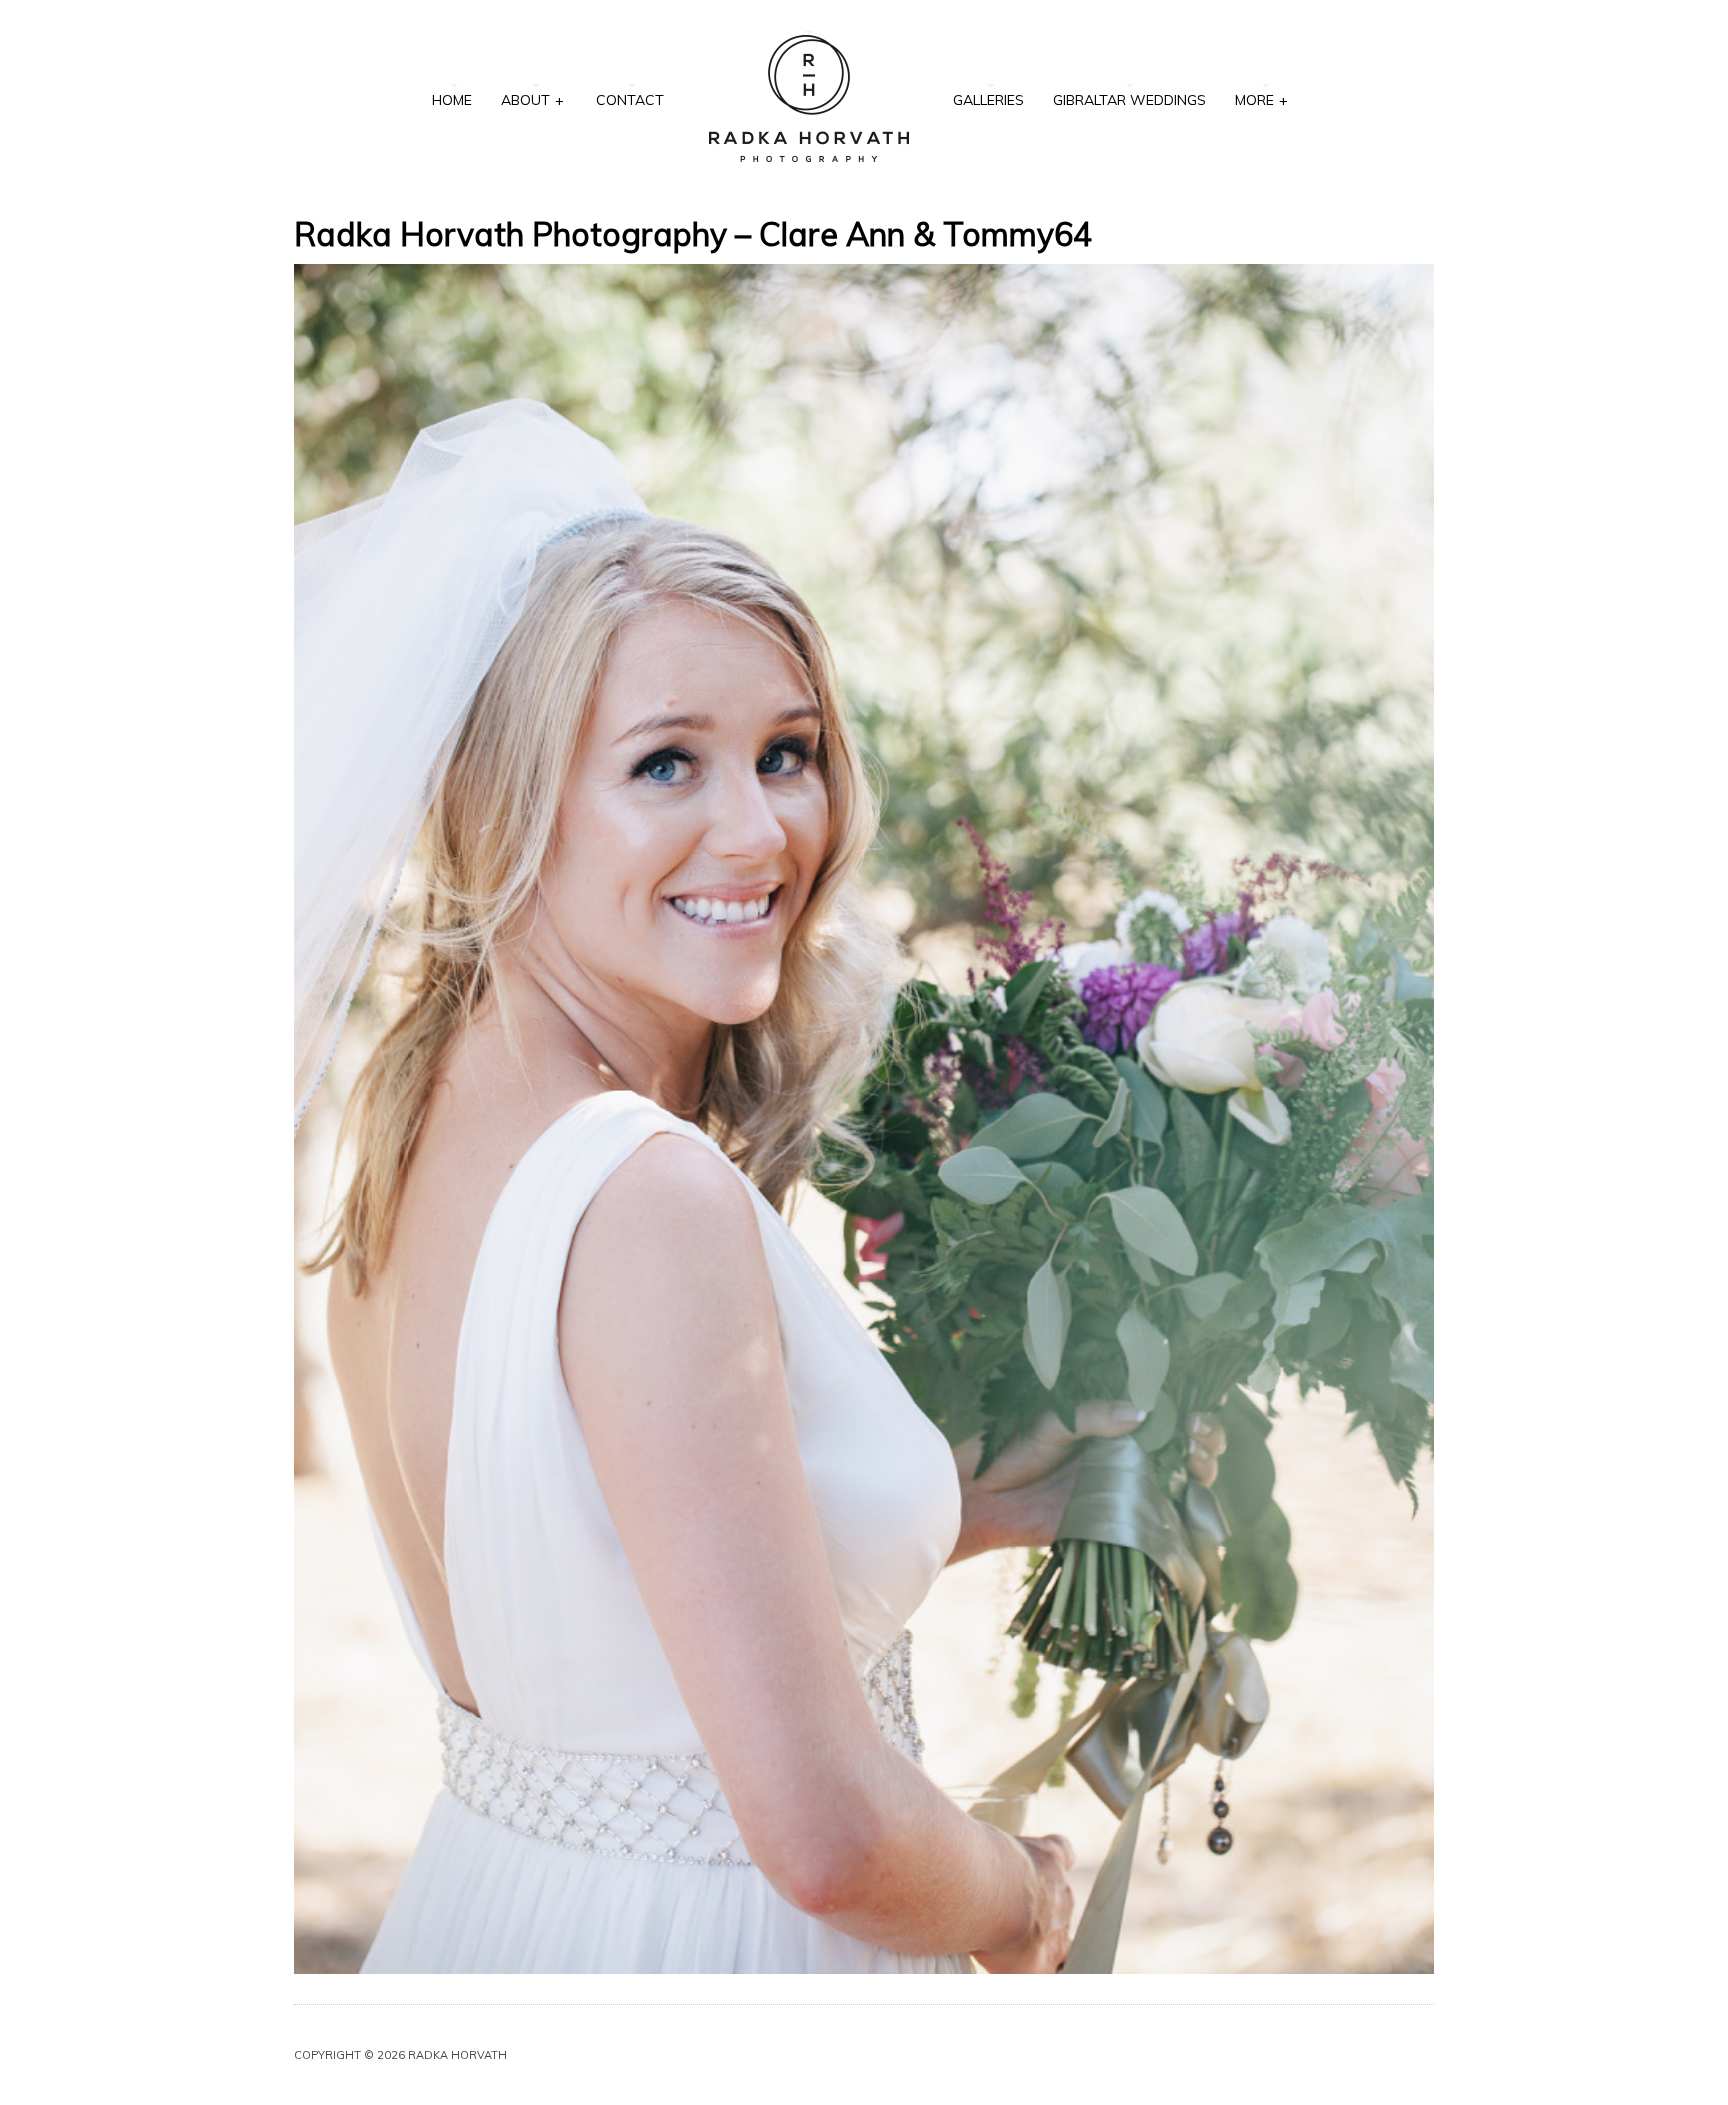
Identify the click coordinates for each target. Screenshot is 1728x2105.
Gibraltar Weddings (1129, 100)
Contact (630, 100)
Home (452, 100)
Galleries (988, 100)
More (1261, 100)
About (532, 100)
